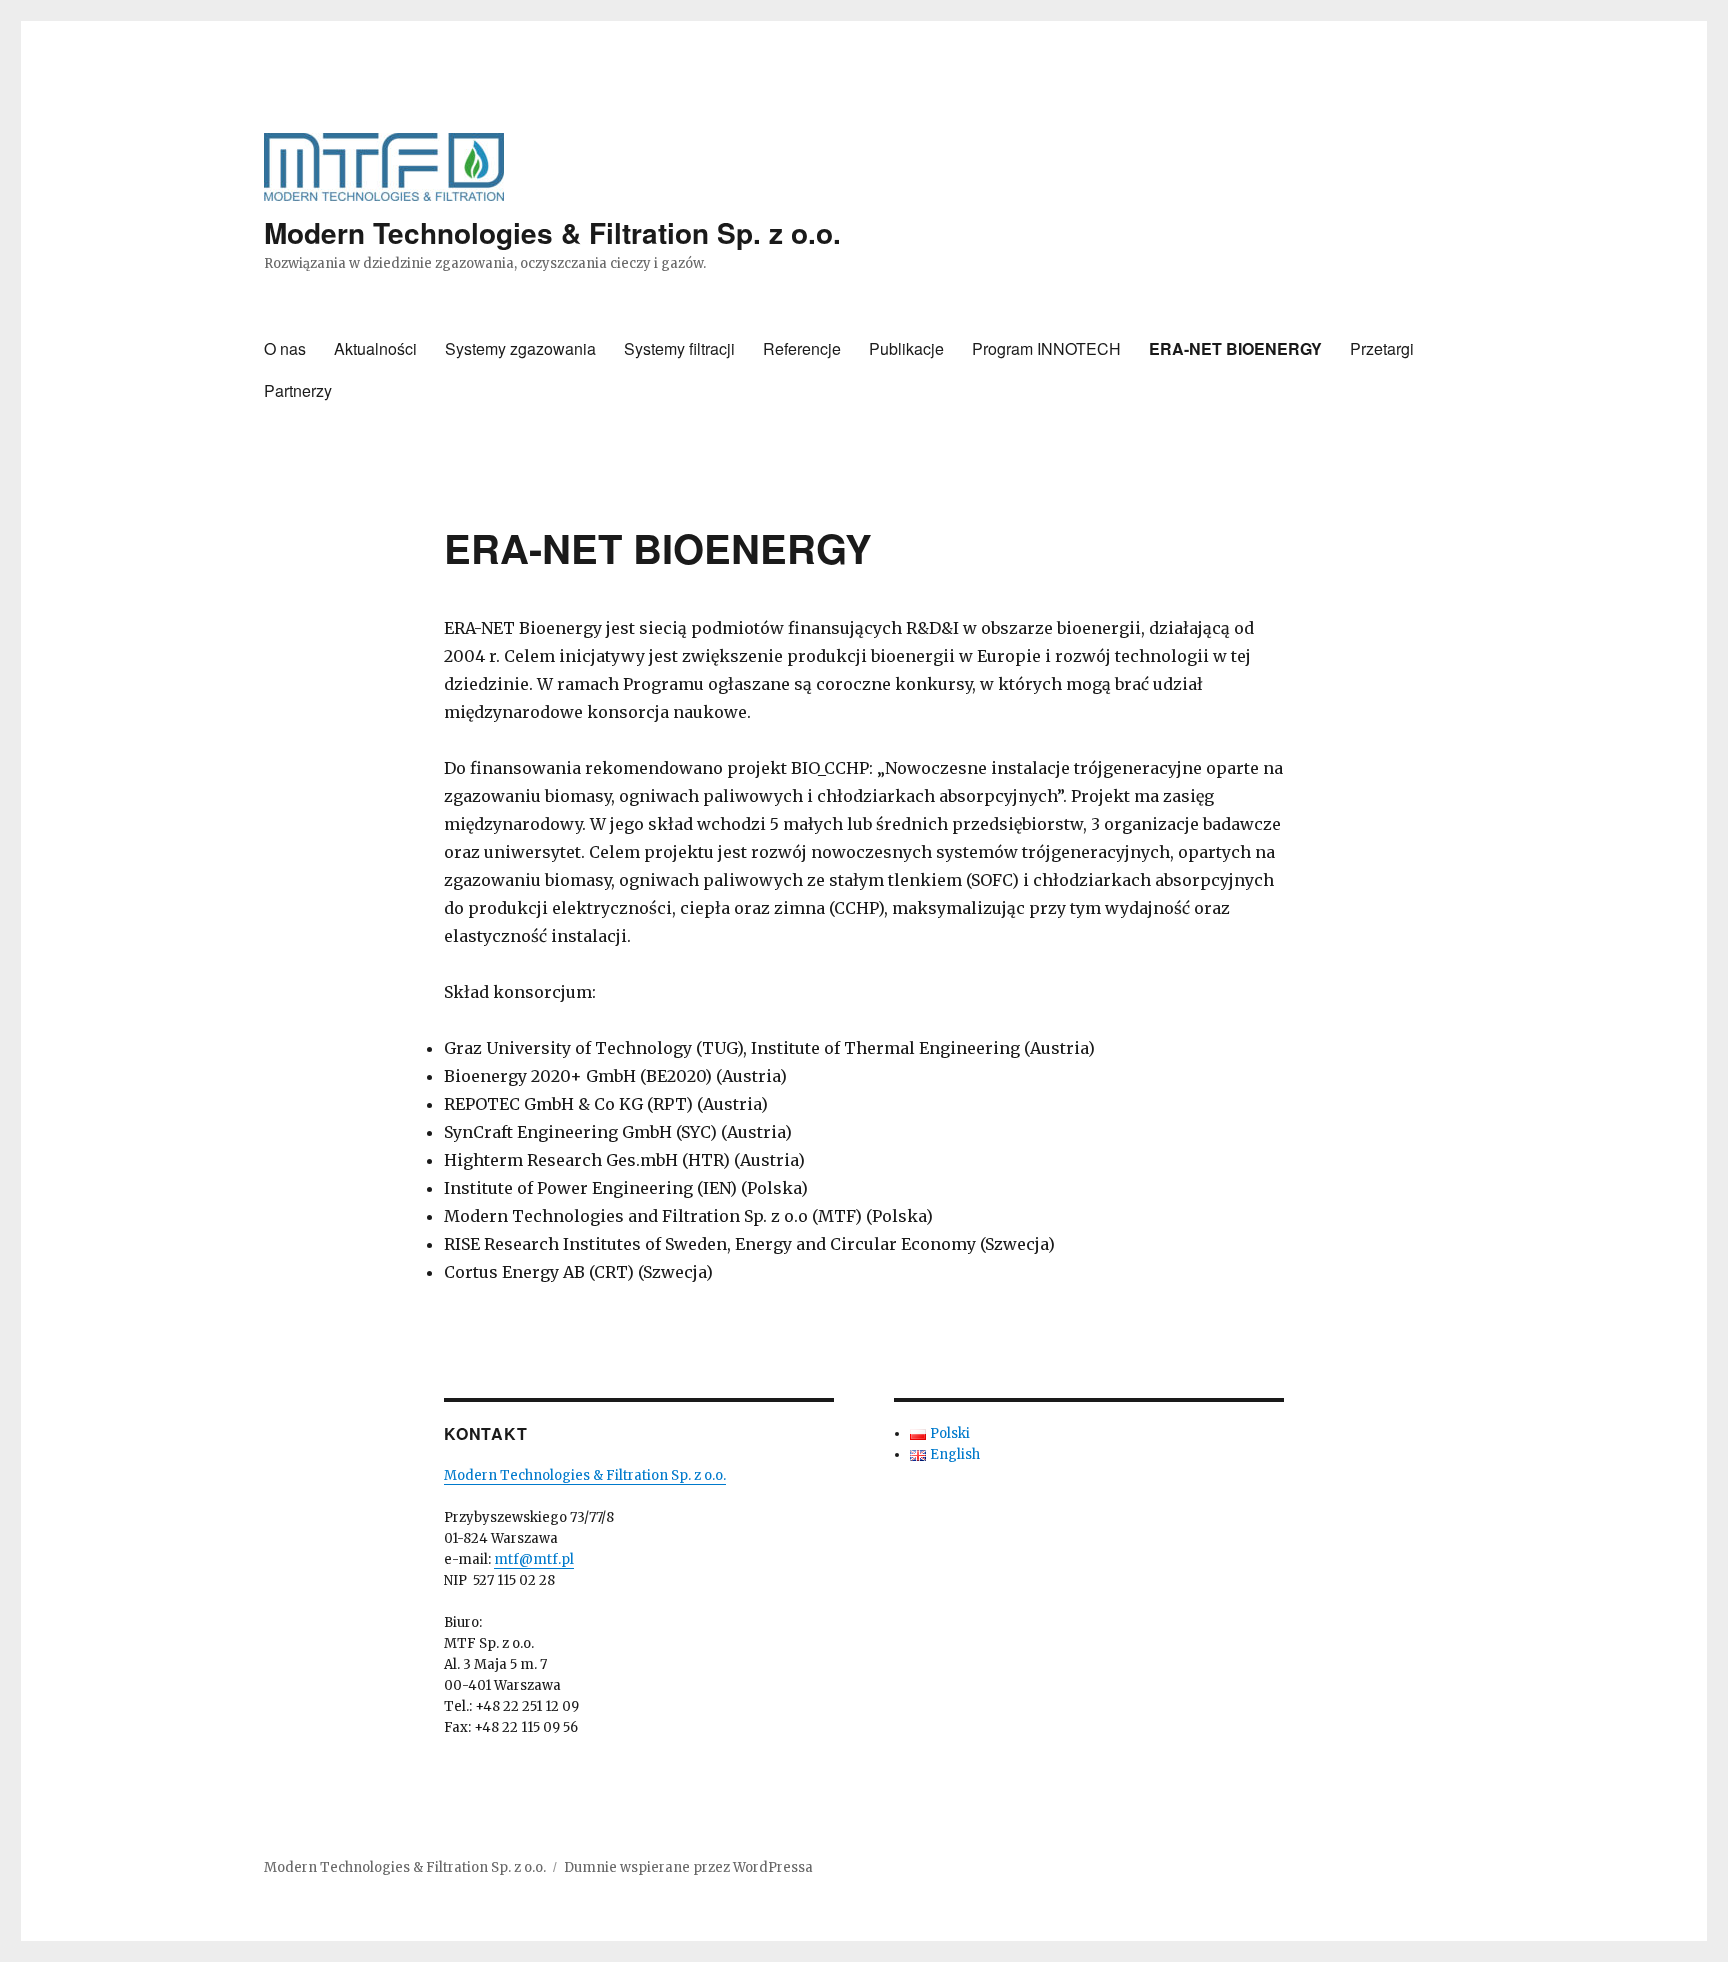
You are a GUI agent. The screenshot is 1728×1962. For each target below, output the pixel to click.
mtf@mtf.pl (534, 1559)
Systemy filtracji (679, 348)
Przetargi (1382, 348)
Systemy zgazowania (520, 348)
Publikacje (906, 348)
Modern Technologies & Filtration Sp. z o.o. (552, 232)
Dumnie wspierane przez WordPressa (688, 1867)
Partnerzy (298, 390)
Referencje (802, 348)
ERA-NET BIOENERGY (1235, 348)
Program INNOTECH (1046, 348)
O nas (285, 348)
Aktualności (375, 348)
